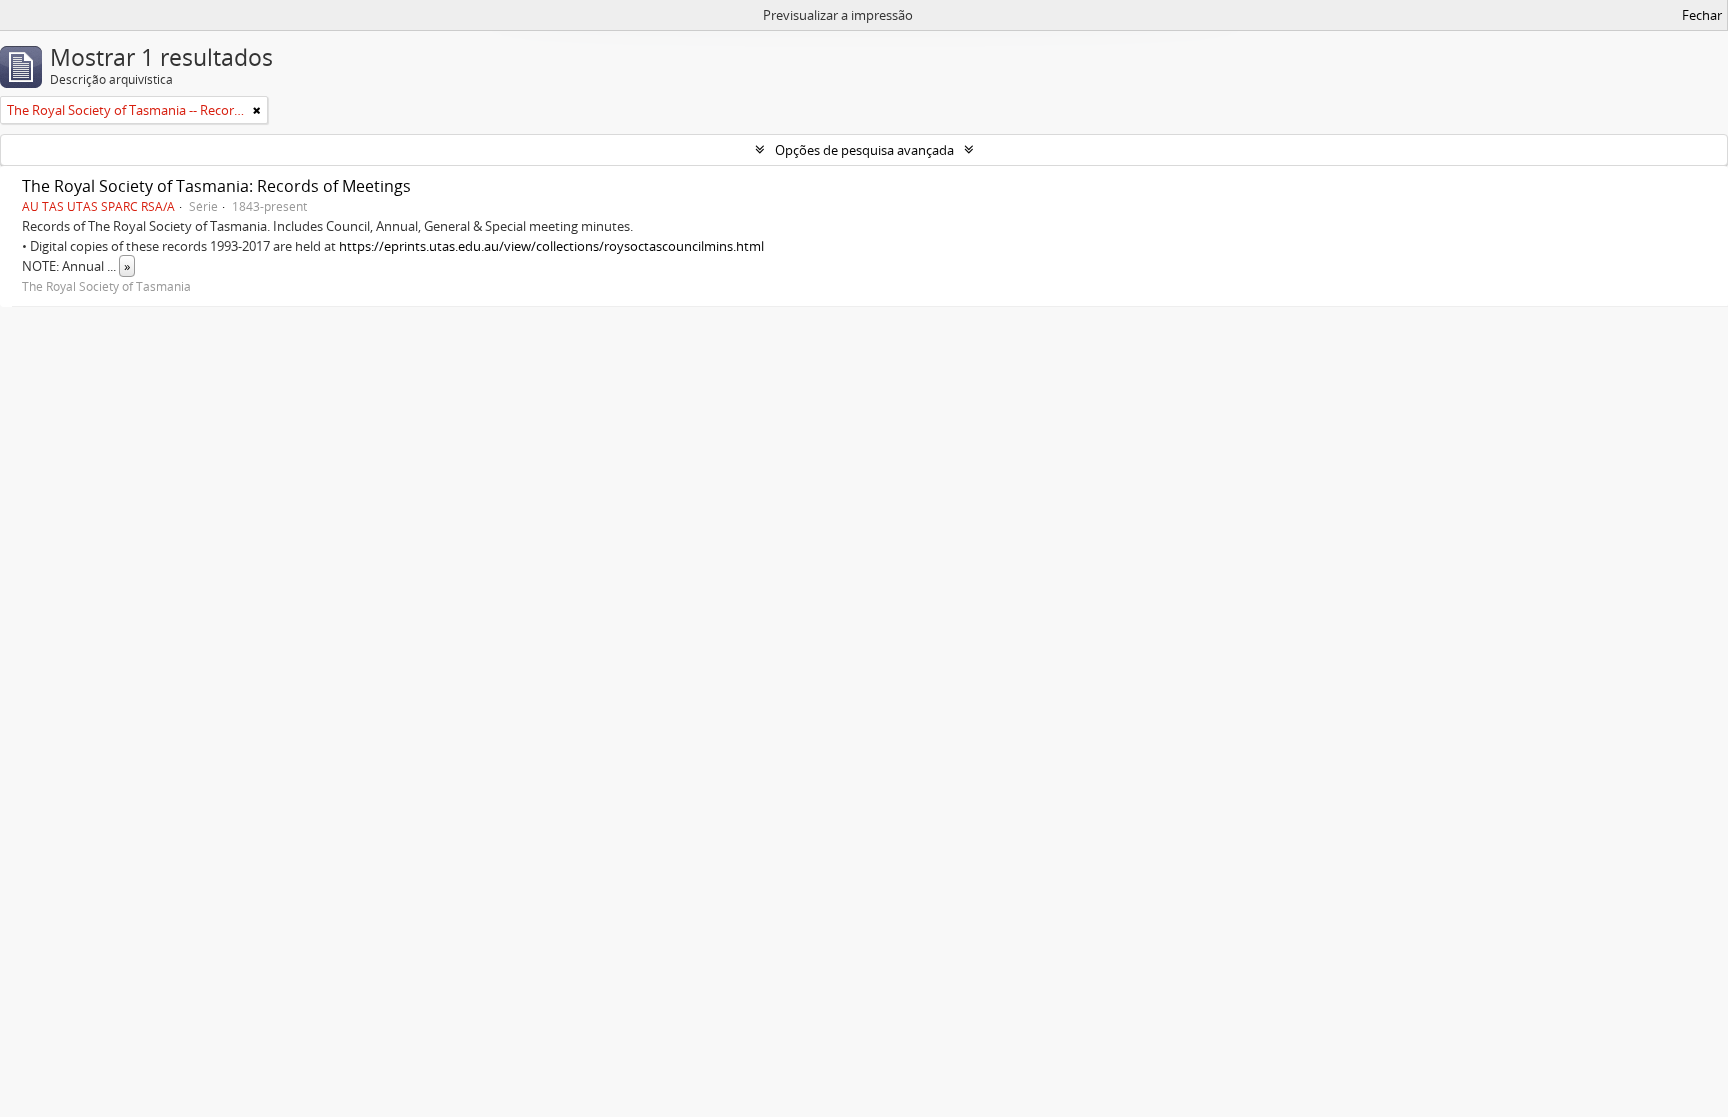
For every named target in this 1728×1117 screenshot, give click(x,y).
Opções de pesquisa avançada (864, 150)
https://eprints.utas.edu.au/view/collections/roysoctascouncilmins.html (551, 246)
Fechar (1702, 15)
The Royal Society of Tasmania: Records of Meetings (216, 186)
